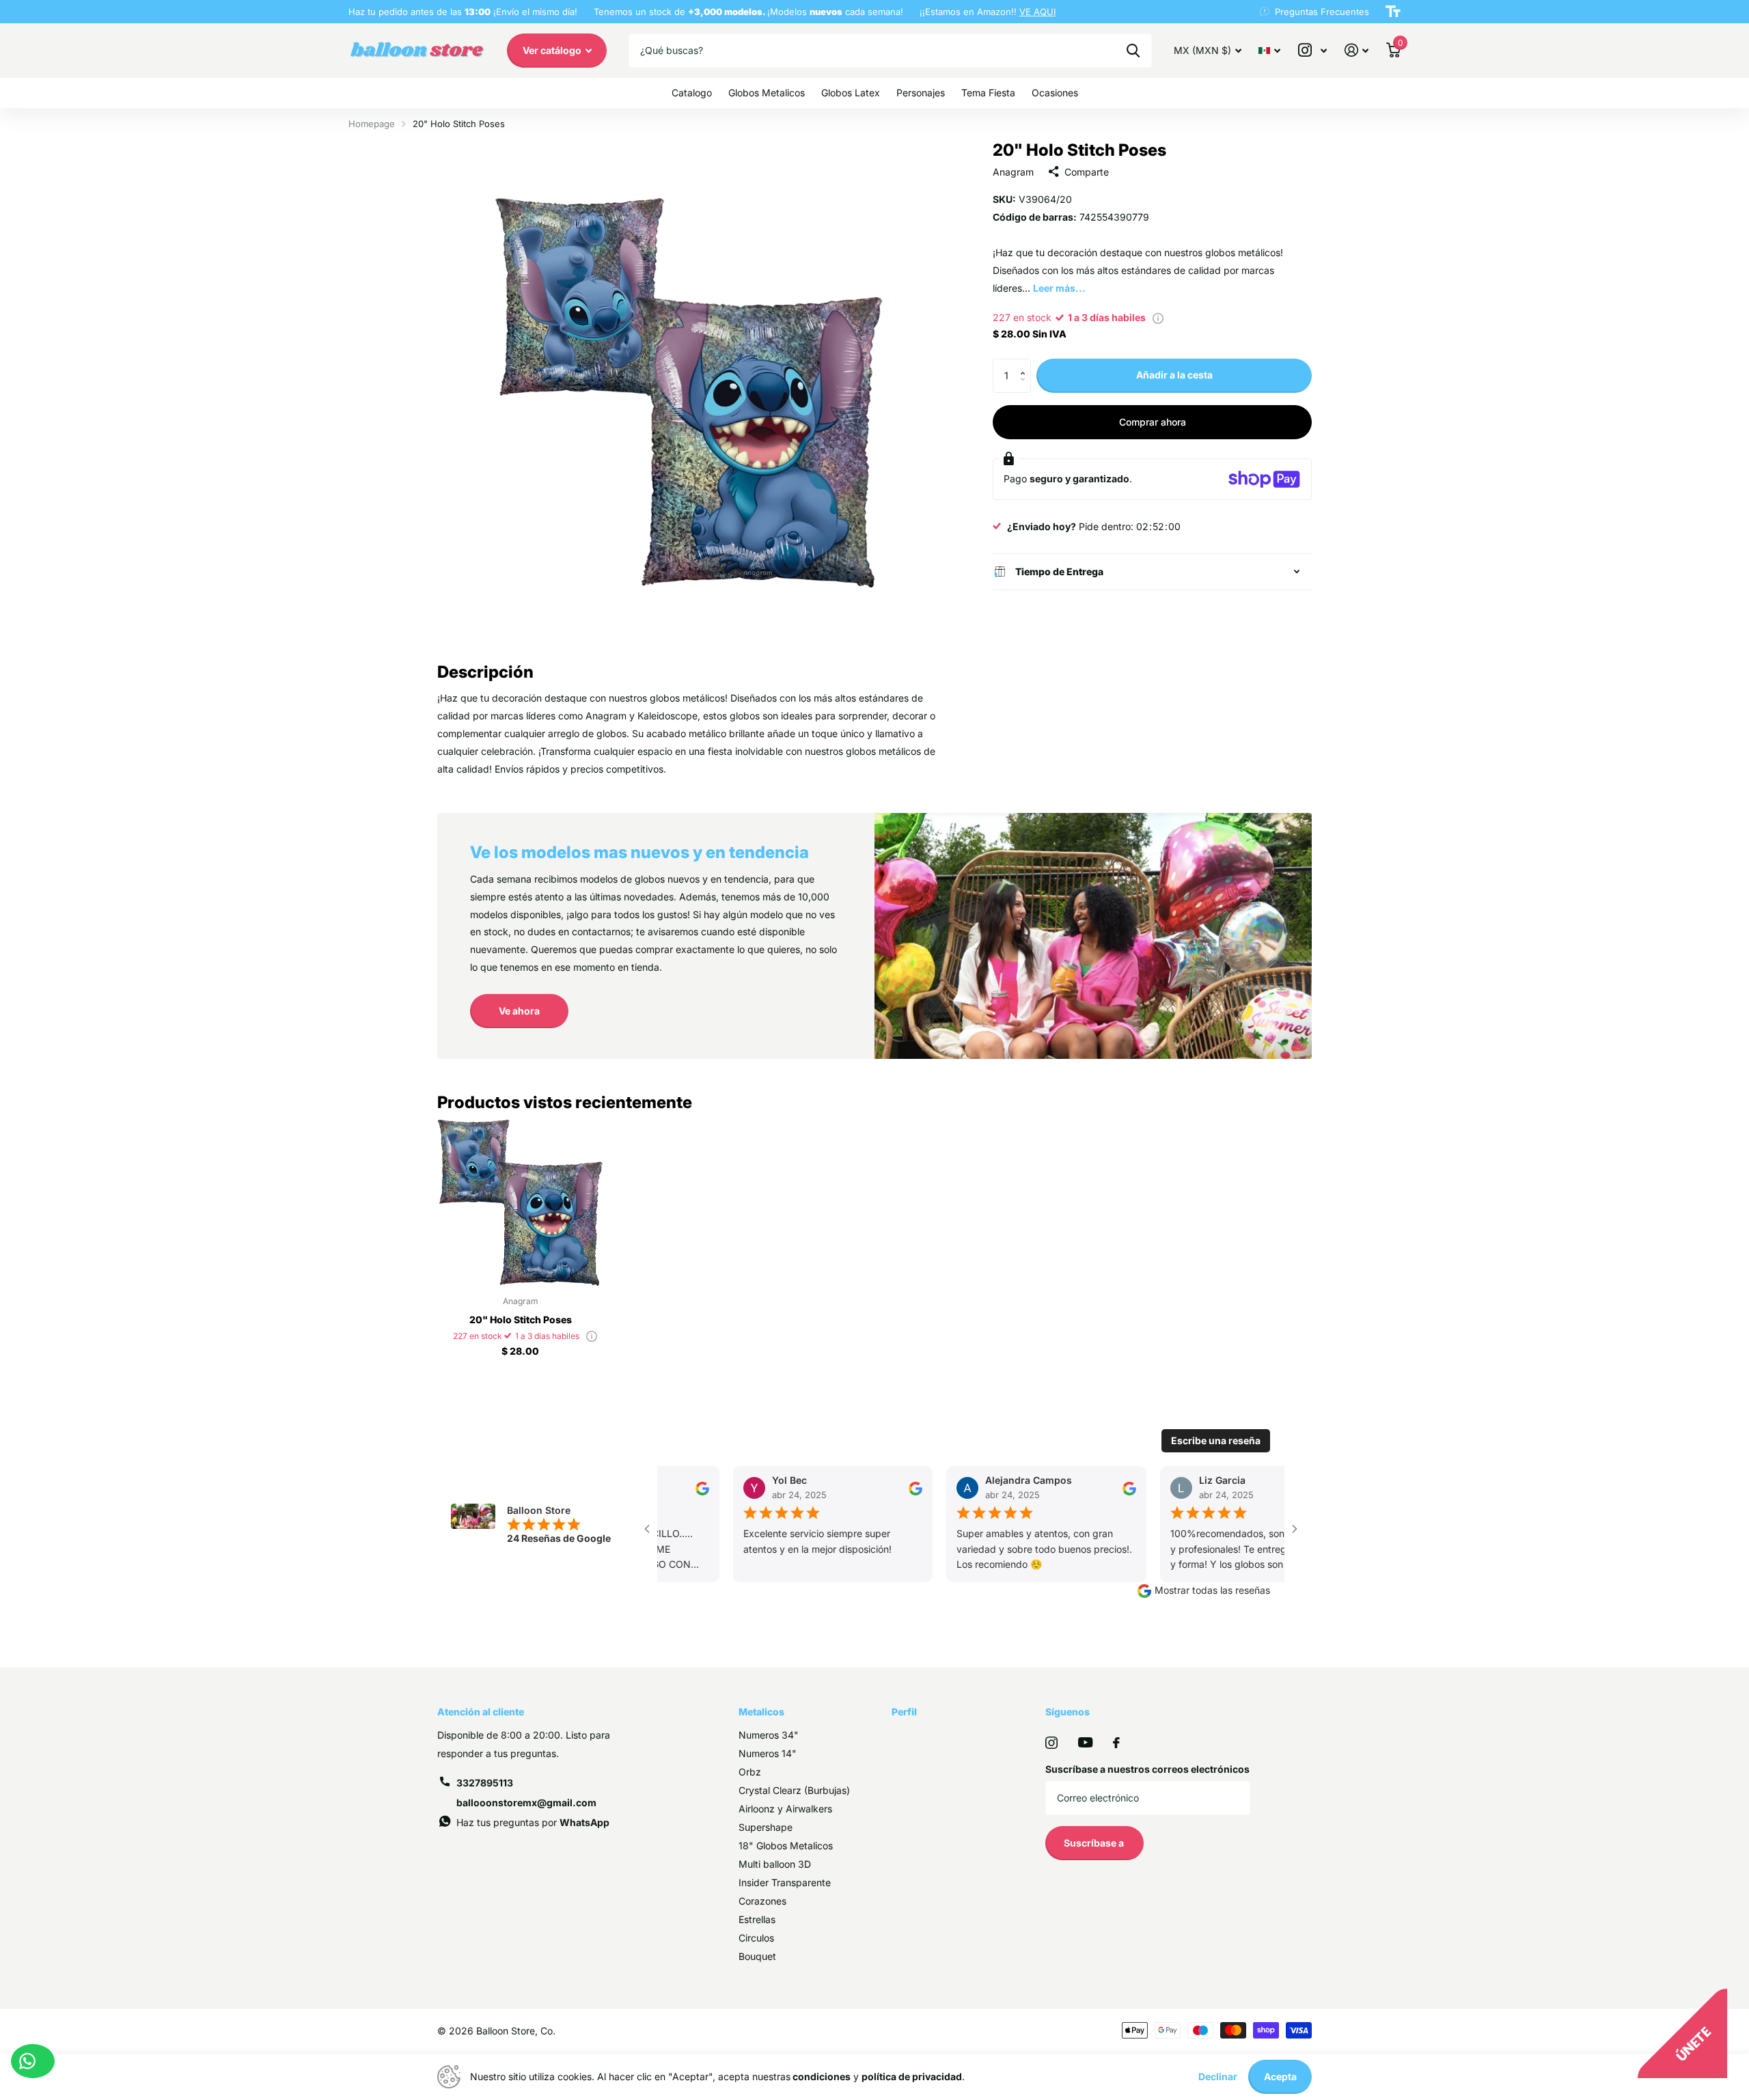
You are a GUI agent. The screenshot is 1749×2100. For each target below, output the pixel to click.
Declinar (1218, 2076)
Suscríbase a (1095, 1843)
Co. (548, 2031)
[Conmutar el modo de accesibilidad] (1393, 12)
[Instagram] (1051, 1743)
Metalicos (761, 1712)
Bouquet (757, 1956)
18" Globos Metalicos (786, 1846)
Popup (1158, 317)
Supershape (766, 1827)
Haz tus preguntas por (533, 1822)
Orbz (750, 1772)
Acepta (1280, 2076)
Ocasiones (1055, 93)
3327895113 (485, 1783)
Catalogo (692, 93)
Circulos (756, 1938)
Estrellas (757, 1919)
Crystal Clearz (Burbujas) (794, 1790)
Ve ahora (519, 1011)
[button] (1026, 364)
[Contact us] (33, 2061)
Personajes (921, 93)
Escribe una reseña (1216, 1440)
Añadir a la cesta (1174, 375)
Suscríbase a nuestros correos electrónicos (1147, 1769)
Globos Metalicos (767, 93)
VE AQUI (1037, 12)
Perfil (904, 1712)
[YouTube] (1085, 1742)
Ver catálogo (553, 50)
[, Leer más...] (1312, 50)
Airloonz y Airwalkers (785, 1809)
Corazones (762, 1901)
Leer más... (1059, 288)
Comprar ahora (1153, 422)
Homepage (372, 124)
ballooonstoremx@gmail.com (526, 1802)
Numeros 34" (769, 1735)
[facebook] (1116, 1743)
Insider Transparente (785, 1882)
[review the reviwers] (690, 1488)
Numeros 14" (768, 1753)
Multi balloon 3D (775, 1864)
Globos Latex (851, 93)
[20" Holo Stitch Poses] (520, 1203)
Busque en (1133, 51)
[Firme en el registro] (1356, 50)
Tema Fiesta (988, 93)
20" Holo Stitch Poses (521, 1320)
